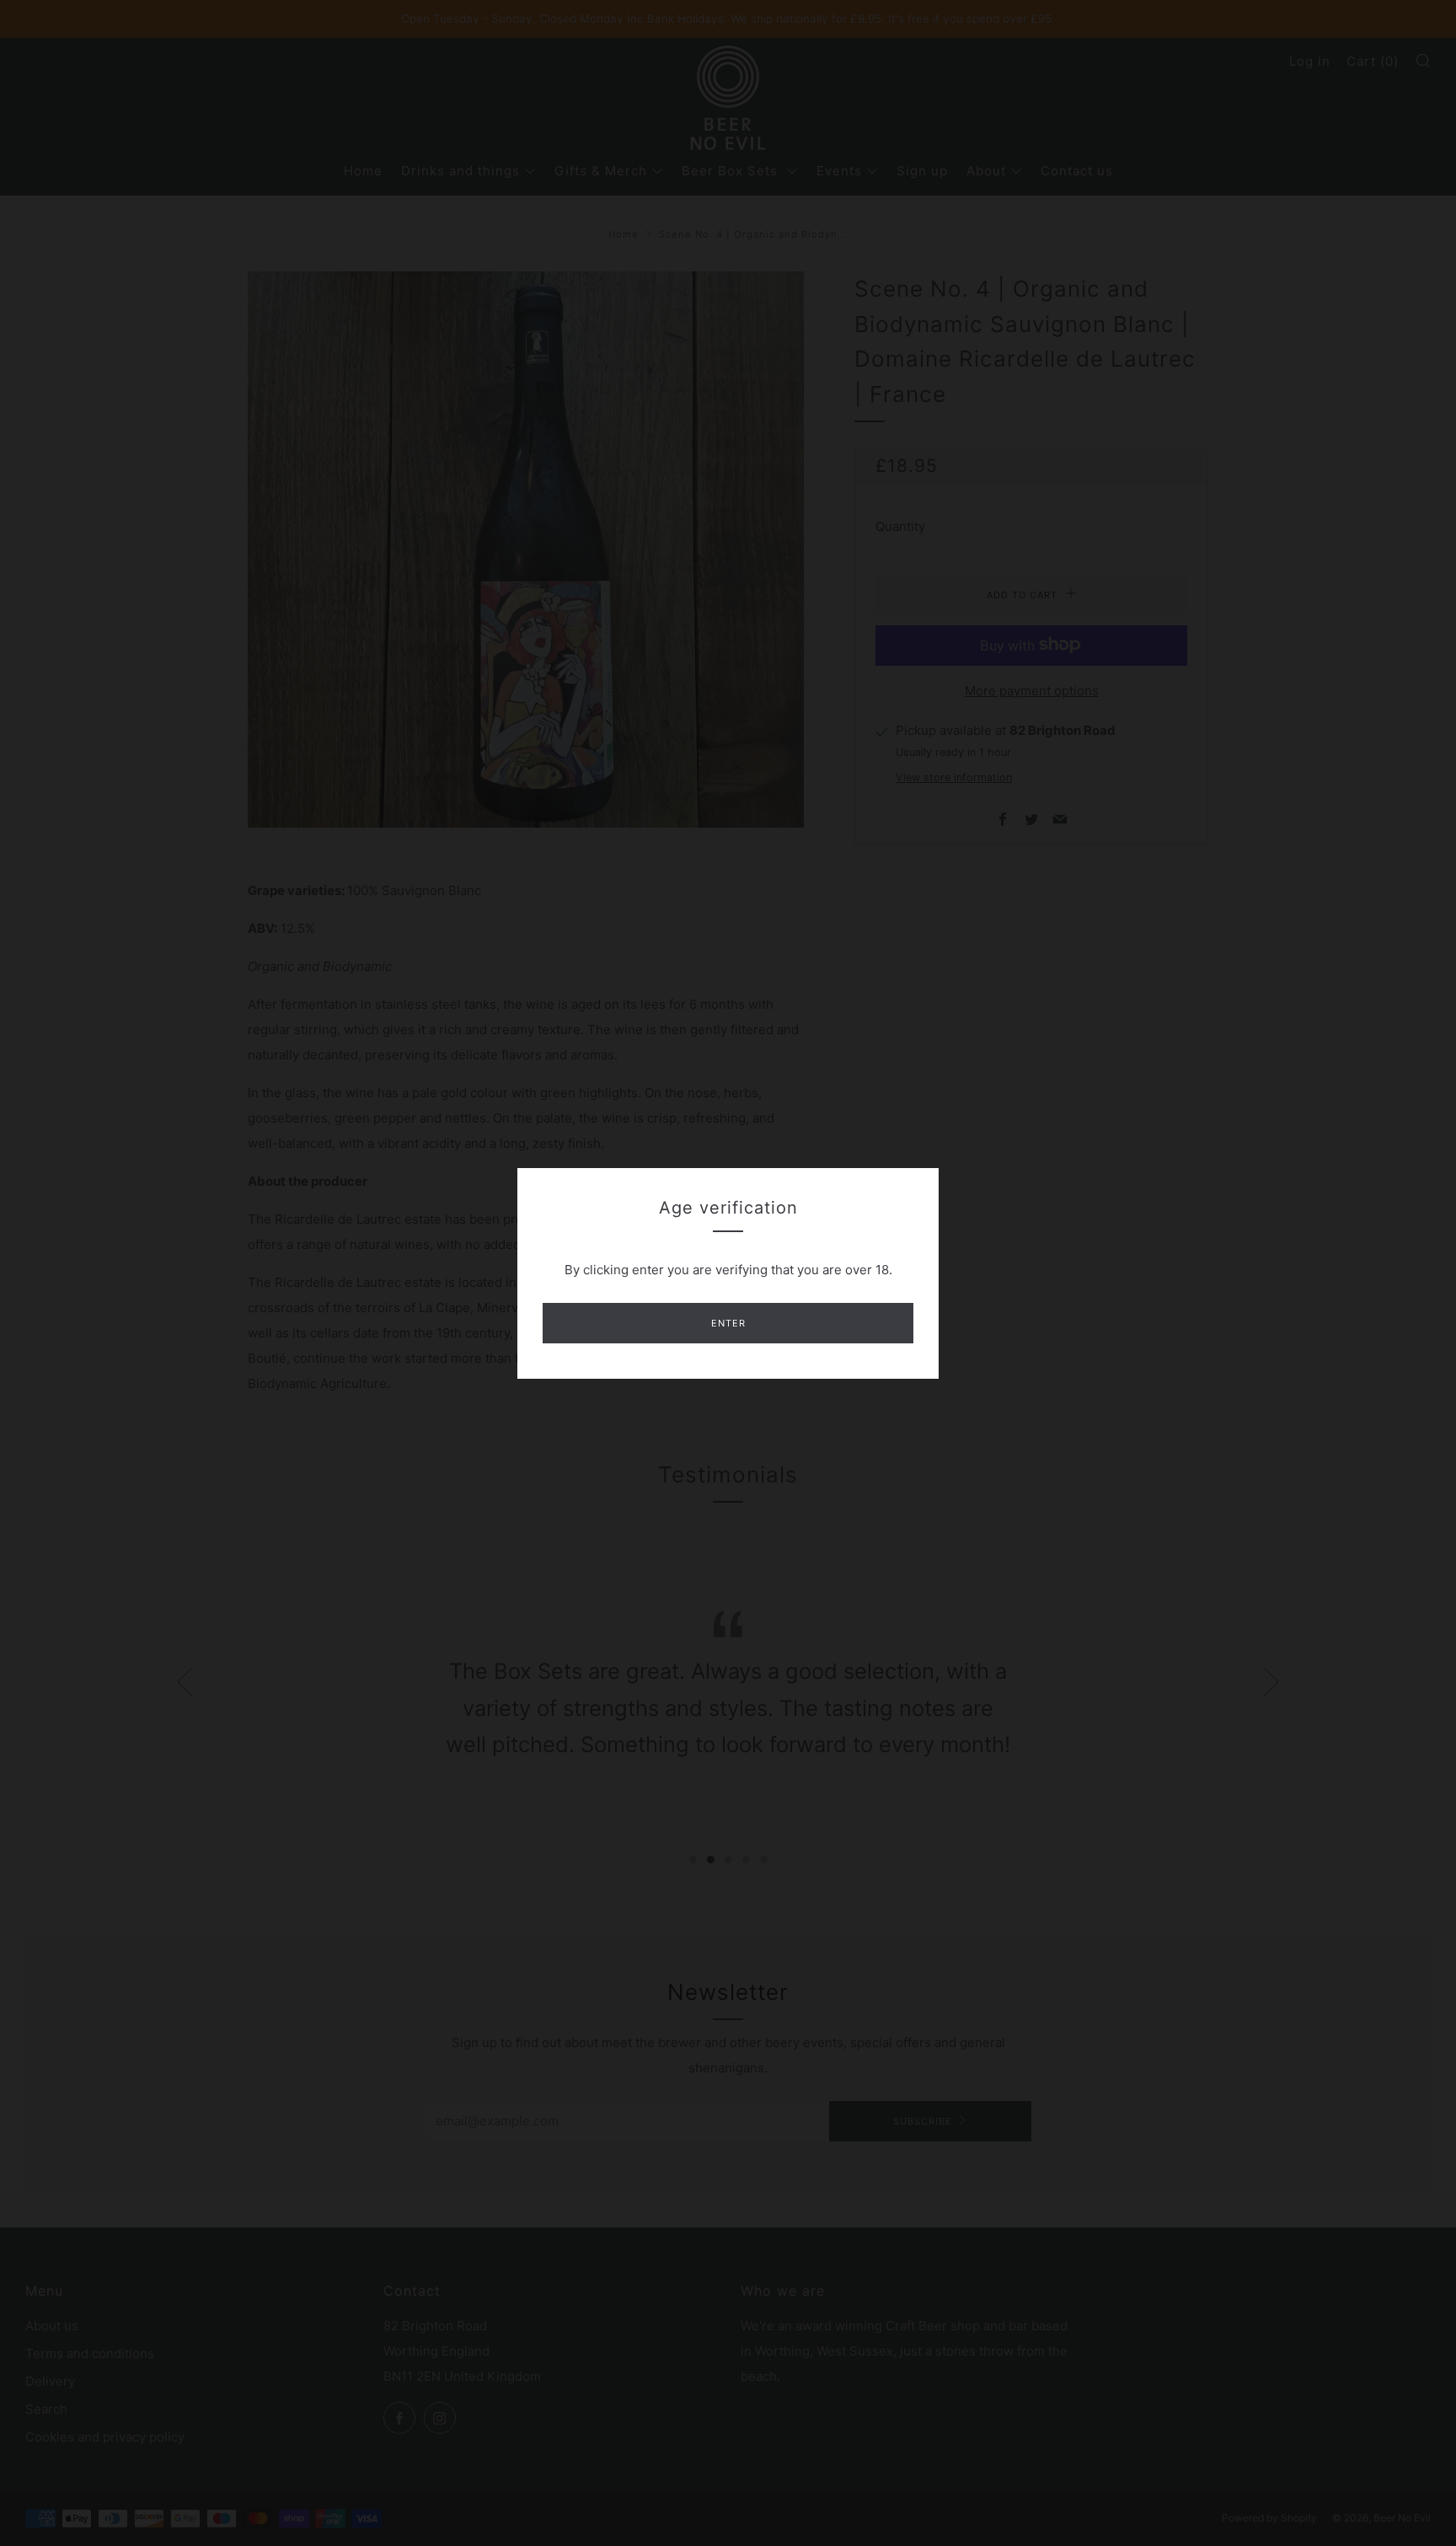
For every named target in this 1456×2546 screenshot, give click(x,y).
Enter (728, 1323)
